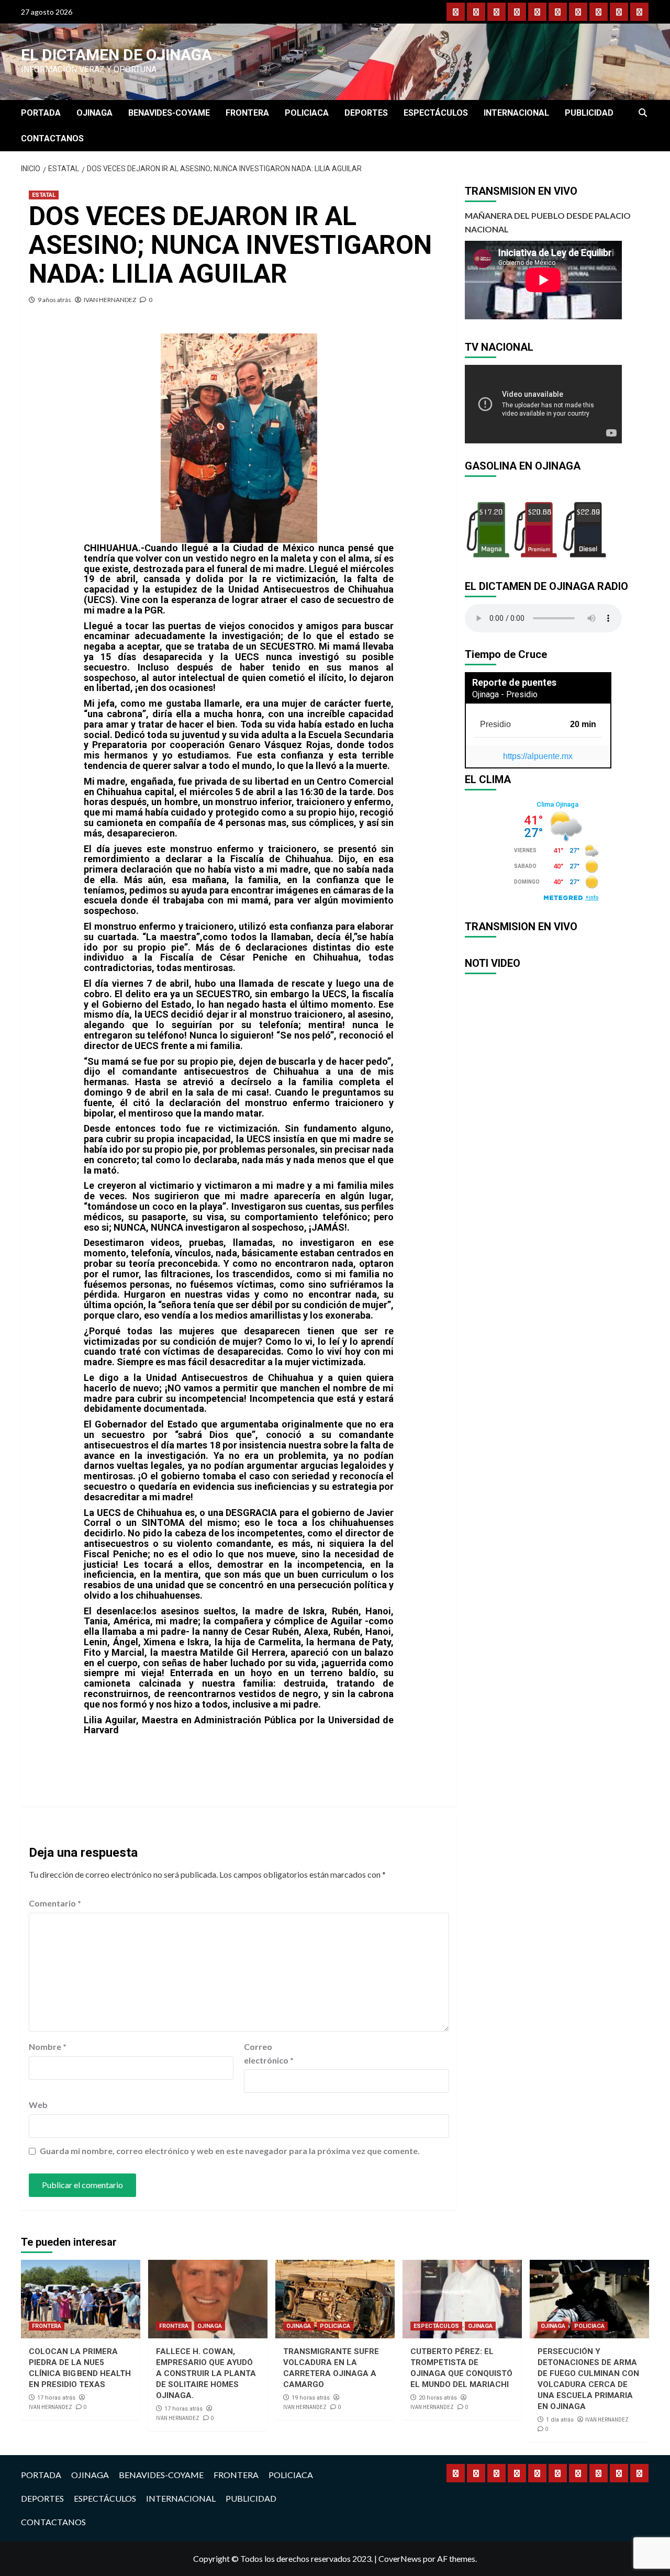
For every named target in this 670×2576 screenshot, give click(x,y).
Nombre (48, 2047)
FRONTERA (247, 113)
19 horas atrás (311, 2398)
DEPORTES (366, 113)
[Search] (643, 113)
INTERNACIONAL (516, 113)
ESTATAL (44, 195)
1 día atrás (560, 2420)
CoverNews (400, 2558)
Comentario (55, 1903)
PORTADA (41, 113)
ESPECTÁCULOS (436, 113)
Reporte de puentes (514, 682)
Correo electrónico (269, 2053)
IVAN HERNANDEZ (110, 300)
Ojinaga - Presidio (505, 694)
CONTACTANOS (52, 138)
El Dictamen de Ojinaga (116, 55)
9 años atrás (54, 300)
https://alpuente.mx (538, 756)
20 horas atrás (438, 2398)
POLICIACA (307, 113)
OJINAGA (94, 113)
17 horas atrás (56, 2398)
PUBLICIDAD (589, 113)
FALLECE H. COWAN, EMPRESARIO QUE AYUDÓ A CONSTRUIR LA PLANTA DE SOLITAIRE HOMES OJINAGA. (206, 2373)
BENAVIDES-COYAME (169, 113)
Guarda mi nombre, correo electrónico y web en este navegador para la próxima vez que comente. (230, 2151)
